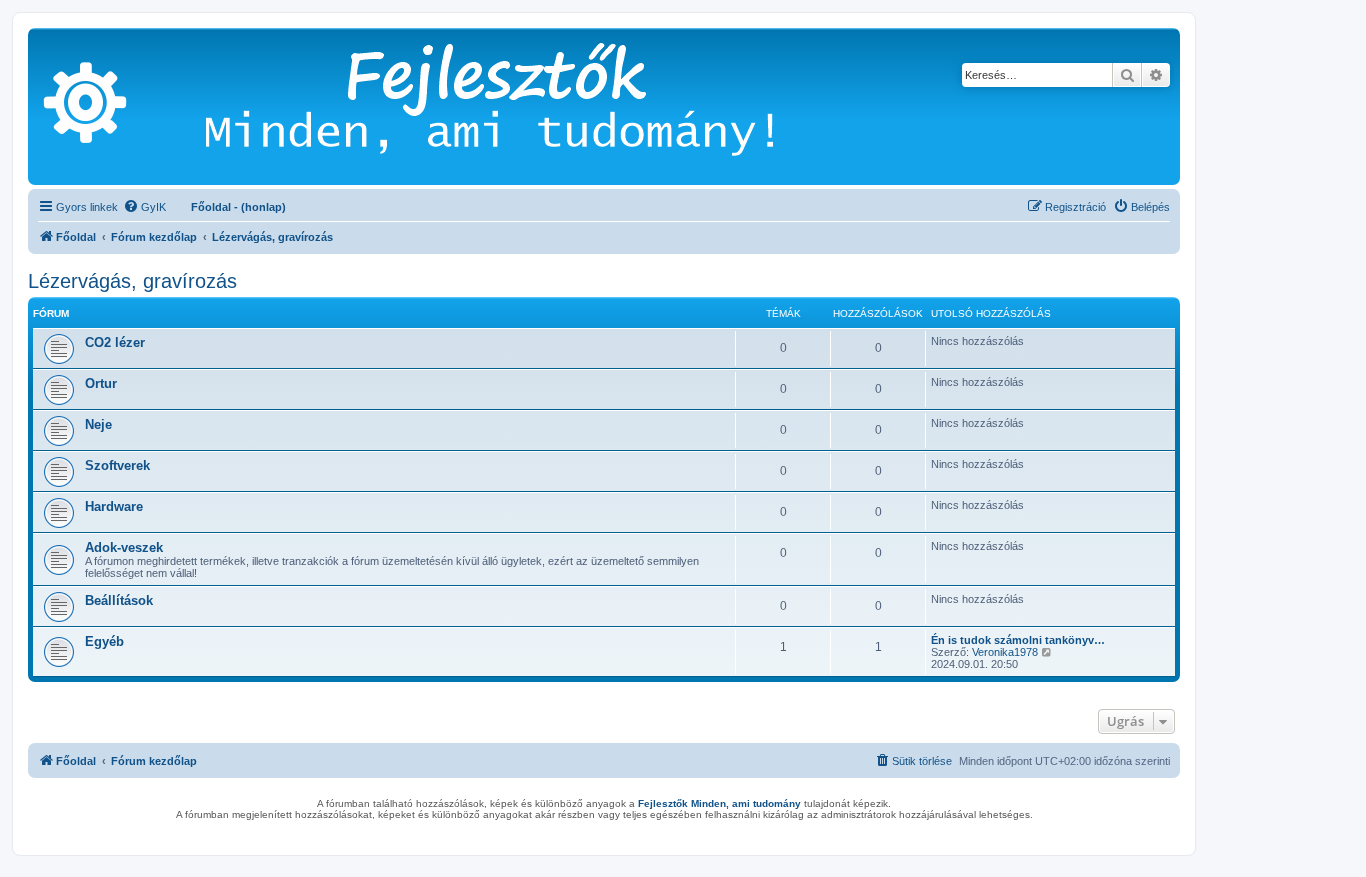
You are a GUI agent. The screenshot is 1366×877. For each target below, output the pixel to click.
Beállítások (119, 600)
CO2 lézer (115, 342)
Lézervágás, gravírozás (132, 281)
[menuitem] (144, 207)
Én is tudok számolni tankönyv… (1018, 640)
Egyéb (104, 641)
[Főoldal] (519, 106)
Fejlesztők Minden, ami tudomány (719, 803)
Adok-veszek (124, 547)
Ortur (101, 383)
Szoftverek (117, 465)
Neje (98, 424)
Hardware (114, 506)
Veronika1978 (1005, 652)
